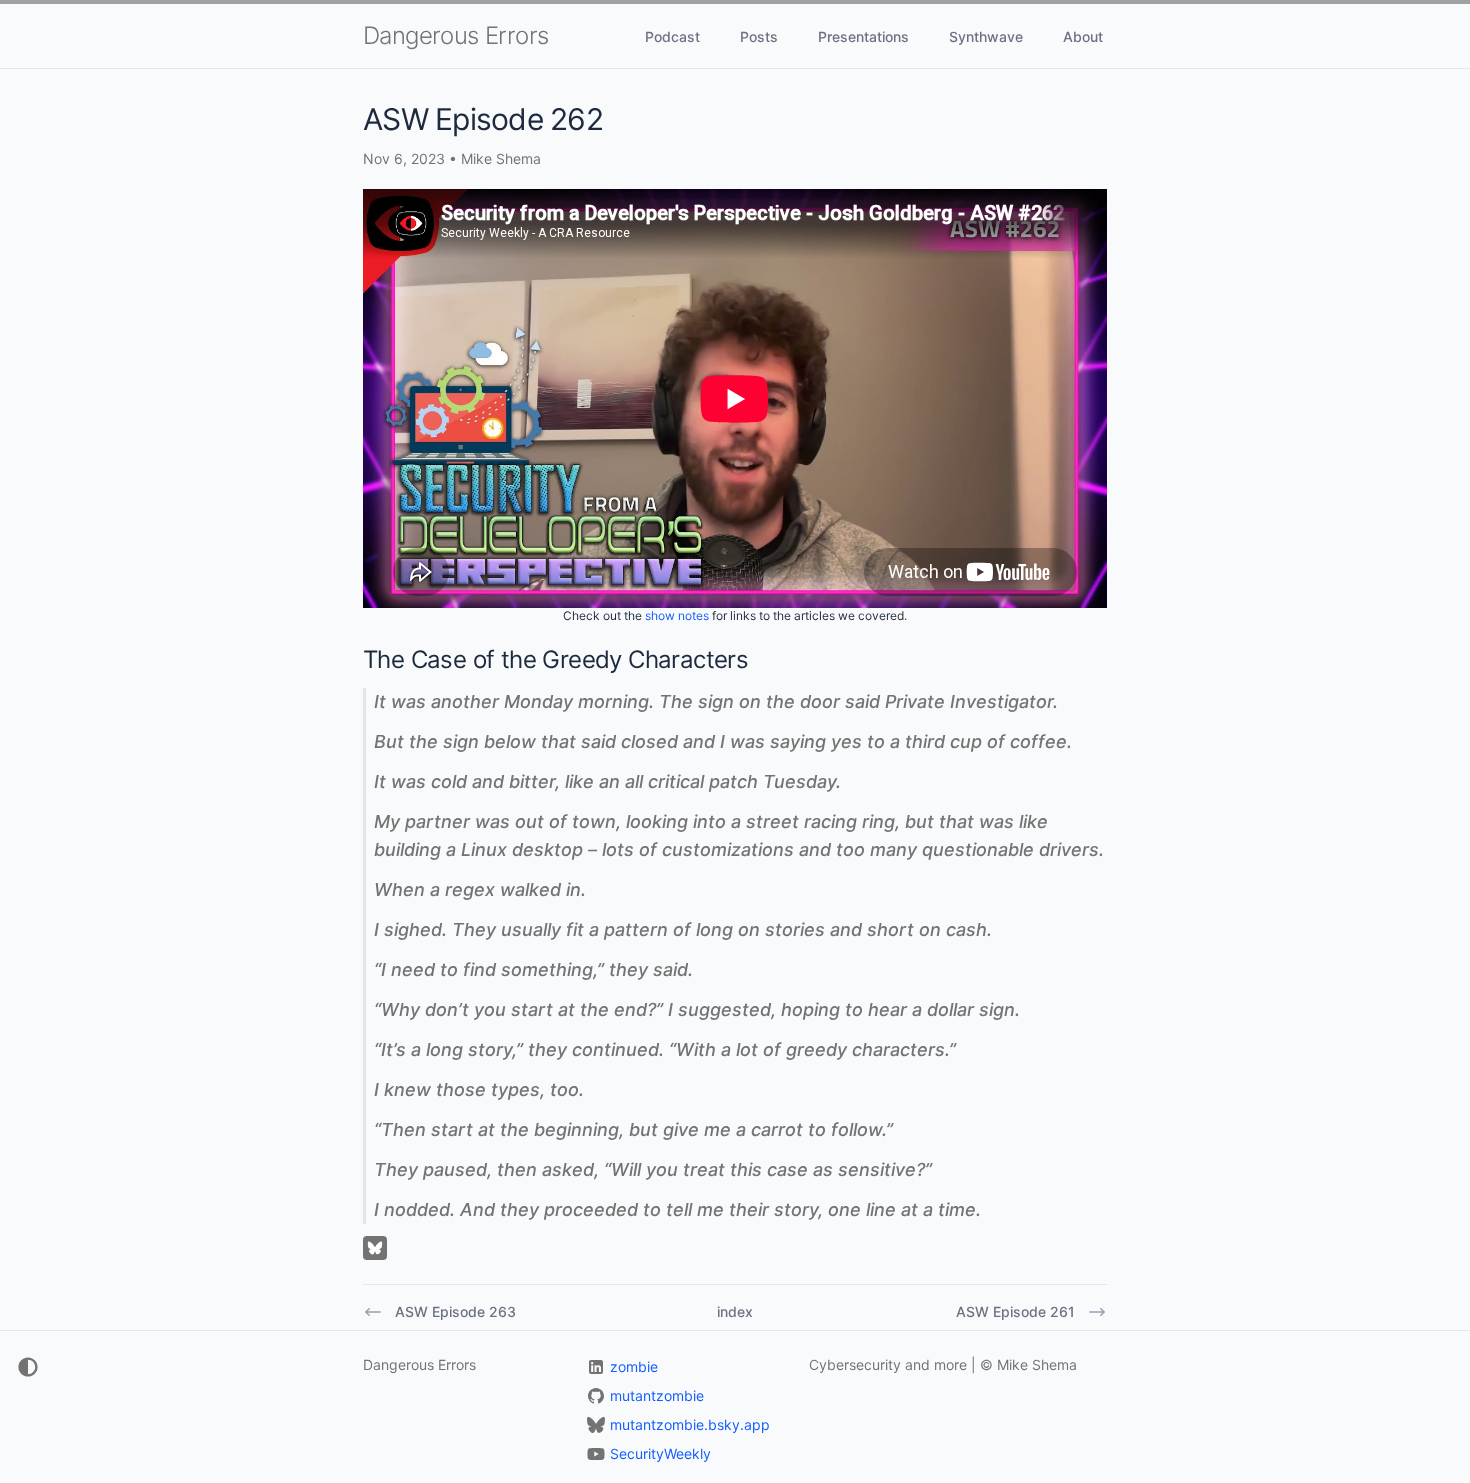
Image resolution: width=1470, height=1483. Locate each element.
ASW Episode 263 (455, 1311)
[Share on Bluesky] (375, 1248)
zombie (634, 1366)
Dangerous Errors (455, 35)
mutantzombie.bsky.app (690, 1424)
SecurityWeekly (660, 1453)
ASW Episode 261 (1015, 1311)
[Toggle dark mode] (20, 1367)
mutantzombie (657, 1395)
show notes (677, 615)
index (735, 1311)
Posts (759, 36)
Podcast (672, 36)
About (1083, 36)
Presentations (863, 36)
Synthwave (986, 36)
